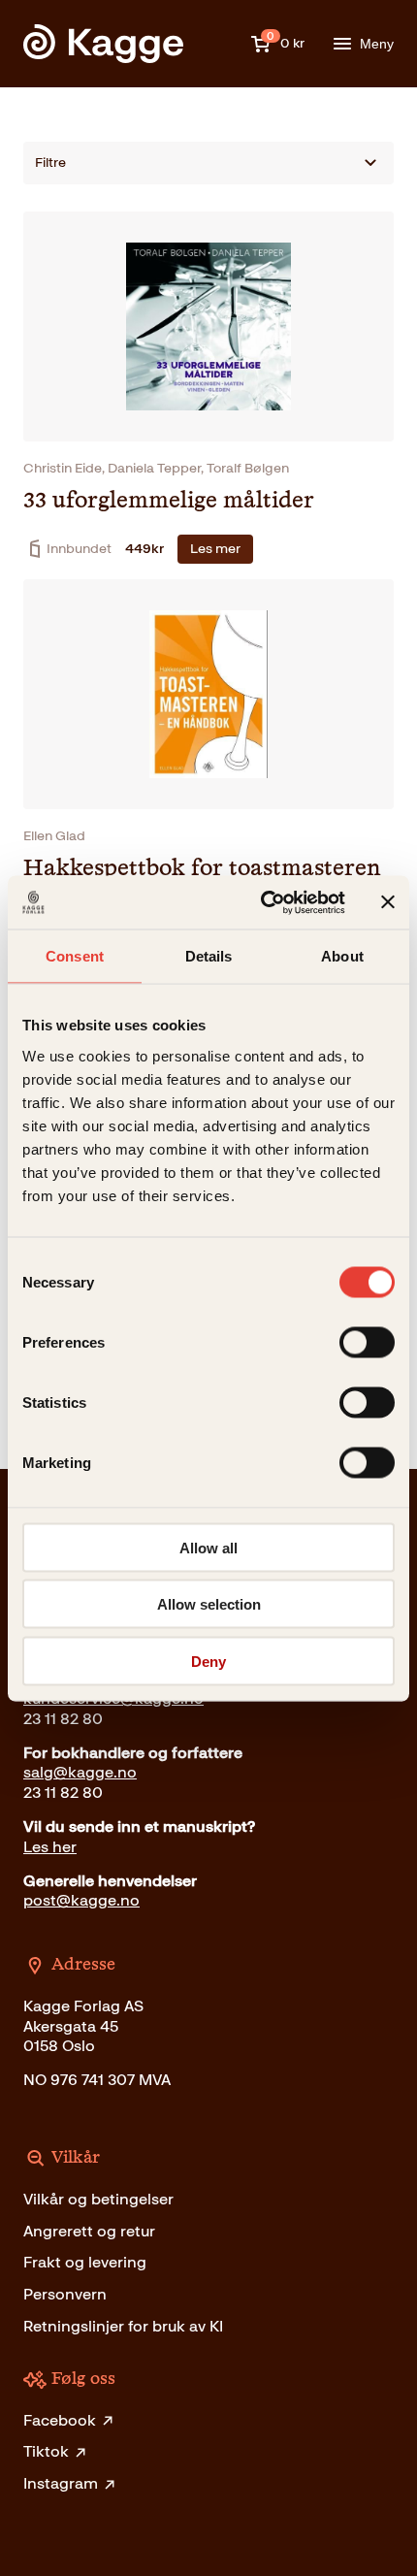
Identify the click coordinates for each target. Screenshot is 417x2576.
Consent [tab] (75, 956)
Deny (208, 1661)
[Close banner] (388, 902)
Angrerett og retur (89, 2231)
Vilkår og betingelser (98, 2199)
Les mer (215, 549)
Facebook (60, 2420)
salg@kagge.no (80, 1772)
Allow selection (209, 1604)
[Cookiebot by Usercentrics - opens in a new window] (262, 902)
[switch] (367, 1342)
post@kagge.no (81, 1900)
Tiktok (46, 2451)
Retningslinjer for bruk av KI (123, 2326)
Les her (50, 1847)
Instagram (61, 2483)
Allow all (208, 1547)
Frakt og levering (85, 2262)
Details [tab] (209, 956)
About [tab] (342, 956)
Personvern (65, 2294)
